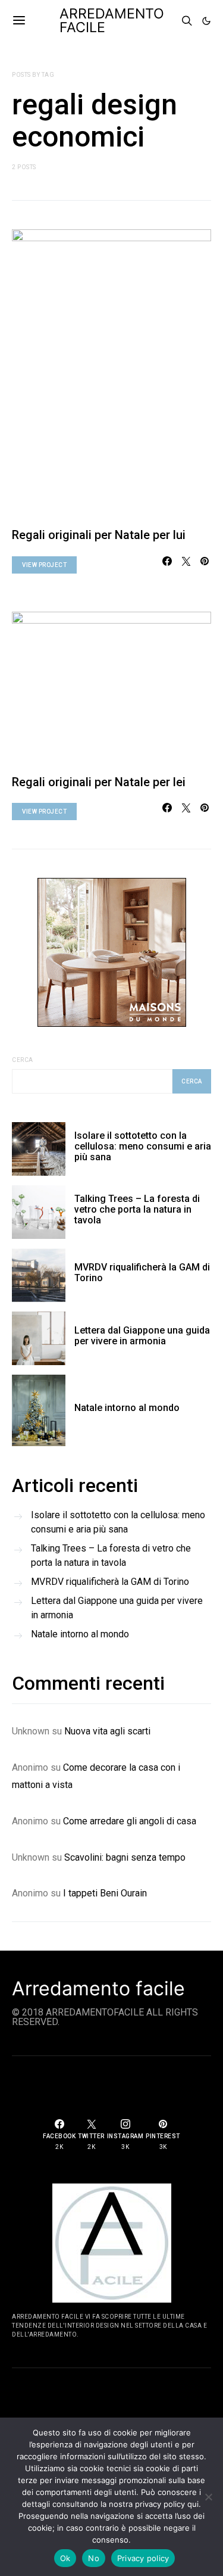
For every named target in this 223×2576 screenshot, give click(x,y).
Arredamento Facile (112, 21)
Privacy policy (143, 2558)
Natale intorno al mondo (127, 1408)
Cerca (23, 1060)
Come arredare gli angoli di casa (130, 1821)
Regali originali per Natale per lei (99, 782)
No (94, 2558)
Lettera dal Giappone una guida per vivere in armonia (142, 1336)
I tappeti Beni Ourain (105, 1893)
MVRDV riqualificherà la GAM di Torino (142, 1273)
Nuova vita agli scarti (107, 1731)
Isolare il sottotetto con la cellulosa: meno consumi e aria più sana (143, 1146)
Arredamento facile (98, 1989)
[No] (208, 2497)
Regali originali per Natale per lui (99, 535)
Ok (65, 2558)
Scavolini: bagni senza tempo (125, 1857)
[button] (206, 21)
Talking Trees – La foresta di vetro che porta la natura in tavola (137, 1209)
